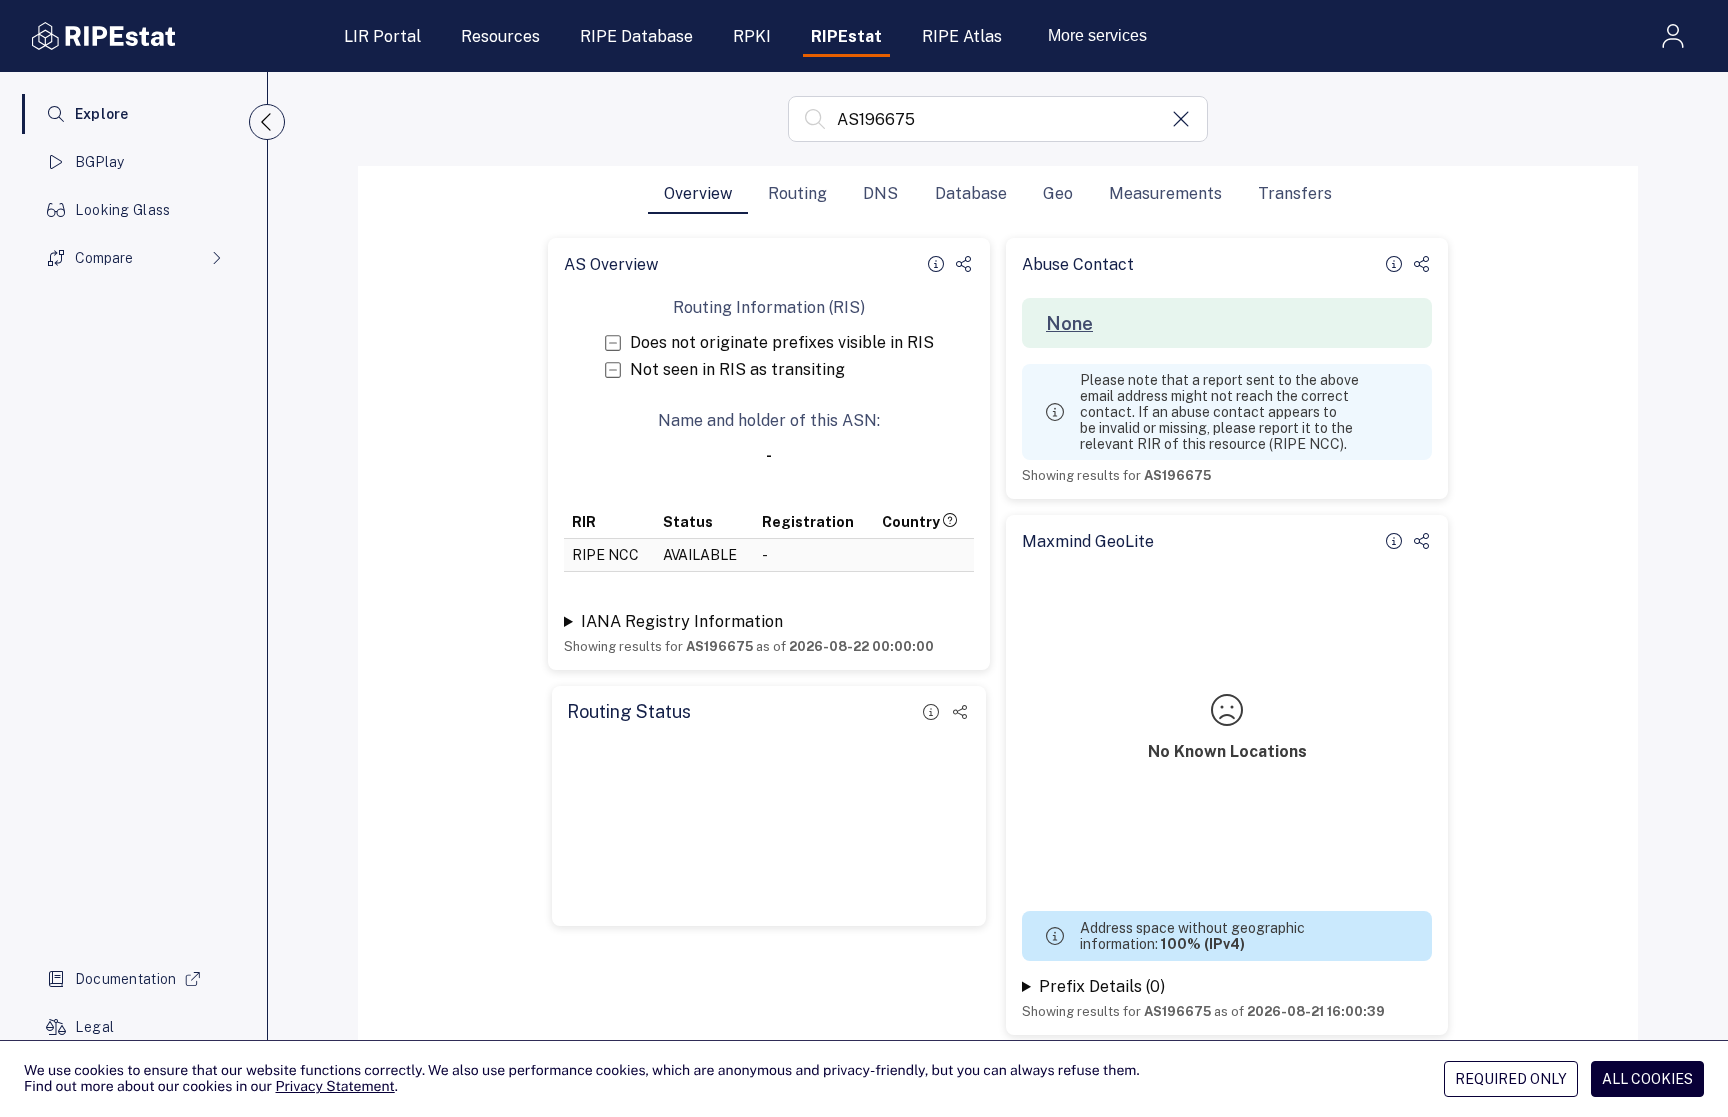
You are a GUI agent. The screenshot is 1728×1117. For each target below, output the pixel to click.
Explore (102, 114)
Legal (94, 1027)
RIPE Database (636, 36)
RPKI (752, 36)
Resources (500, 36)
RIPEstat (846, 36)
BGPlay (100, 162)
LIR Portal (382, 36)
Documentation (126, 979)
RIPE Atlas (962, 36)
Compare (104, 258)
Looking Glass (123, 210)
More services (1097, 35)
